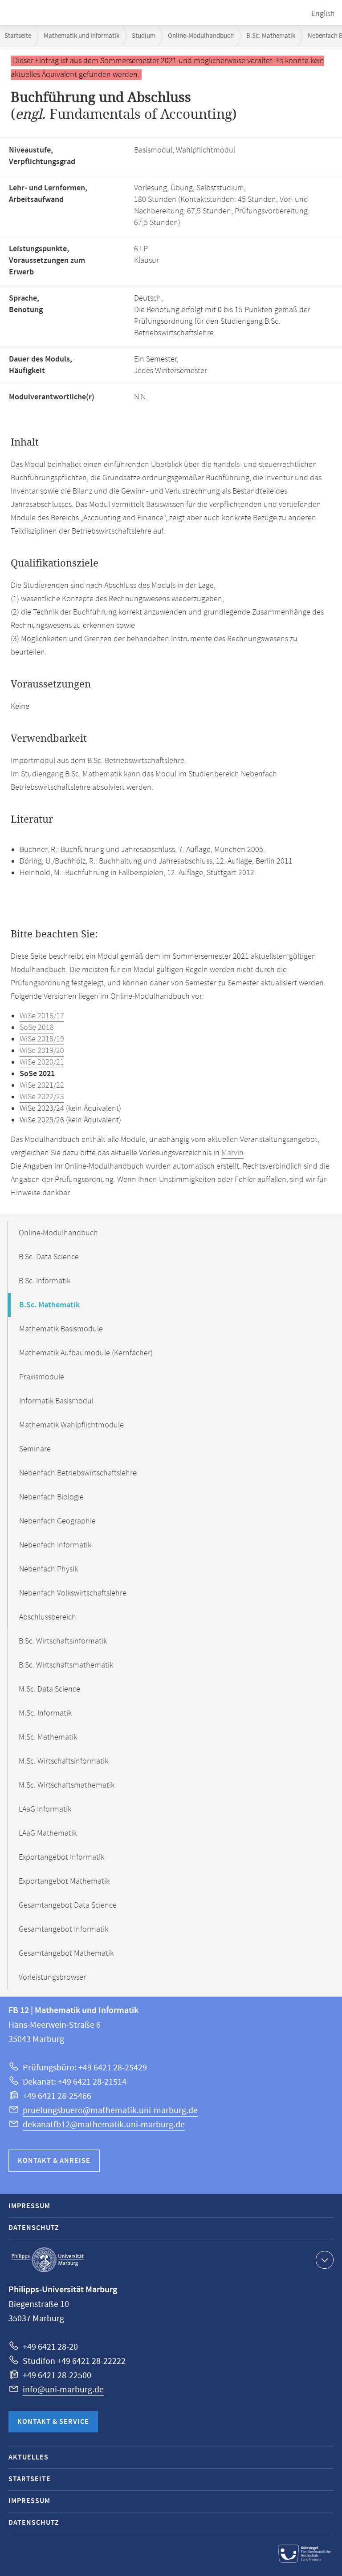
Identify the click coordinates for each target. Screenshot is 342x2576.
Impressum (29, 2206)
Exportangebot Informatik (61, 1857)
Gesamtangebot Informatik (63, 1929)
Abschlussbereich (48, 1617)
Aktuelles (28, 2457)
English (323, 14)
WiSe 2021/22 (42, 1085)
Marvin (232, 1153)
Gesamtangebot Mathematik (66, 1953)
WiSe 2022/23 (42, 1097)
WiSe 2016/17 (42, 1016)
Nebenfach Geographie (57, 1521)
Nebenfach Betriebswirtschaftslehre (78, 1473)
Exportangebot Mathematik (64, 1881)
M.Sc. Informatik (45, 1713)
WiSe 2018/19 (42, 1039)
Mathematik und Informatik (81, 36)
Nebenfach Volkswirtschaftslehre (73, 1593)
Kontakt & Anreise (54, 2161)
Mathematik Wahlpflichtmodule (71, 1425)
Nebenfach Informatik (55, 1545)
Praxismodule (42, 1377)
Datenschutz (34, 2228)
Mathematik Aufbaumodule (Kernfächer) (86, 1353)
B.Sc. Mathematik (271, 36)
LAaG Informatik (45, 1809)
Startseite (18, 36)
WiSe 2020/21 (42, 1062)
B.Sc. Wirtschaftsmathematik (66, 1665)
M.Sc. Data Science (49, 1689)
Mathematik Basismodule (61, 1329)
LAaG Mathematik (48, 1833)
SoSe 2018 (37, 1028)
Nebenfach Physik (49, 1569)
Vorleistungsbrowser (52, 1977)
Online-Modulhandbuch (201, 36)
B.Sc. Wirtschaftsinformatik (63, 1641)
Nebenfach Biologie (51, 1497)
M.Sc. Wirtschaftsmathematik (67, 1785)
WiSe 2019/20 (42, 1051)
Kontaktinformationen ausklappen (325, 2260)
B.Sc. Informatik (45, 1281)
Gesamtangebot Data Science (68, 1905)
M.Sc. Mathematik (48, 1737)
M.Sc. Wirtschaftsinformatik (63, 1761)
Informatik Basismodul (56, 1401)
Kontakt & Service (53, 2422)
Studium (144, 36)
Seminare (35, 1449)
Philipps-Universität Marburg (48, 2260)
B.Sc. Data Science (49, 1257)
